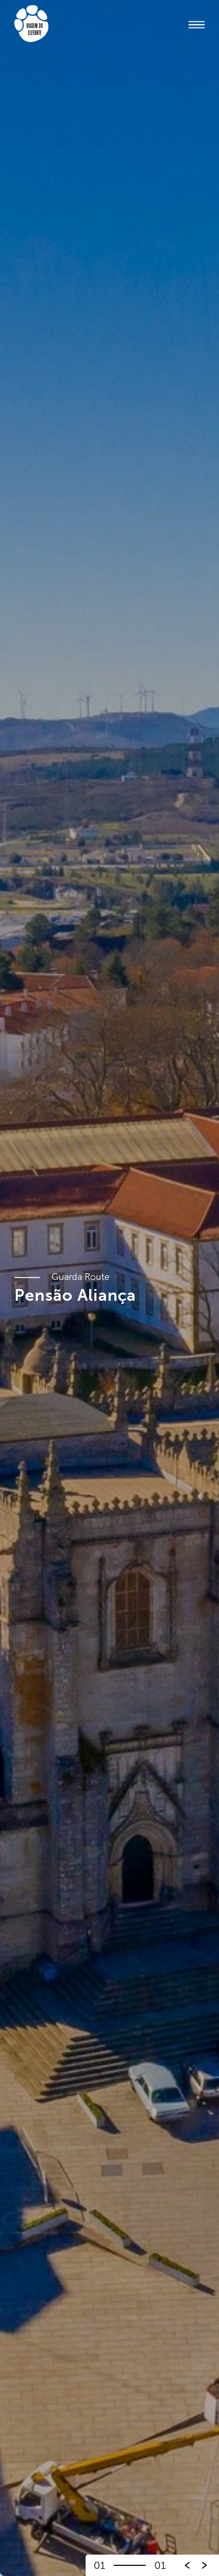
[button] (205, 2565)
